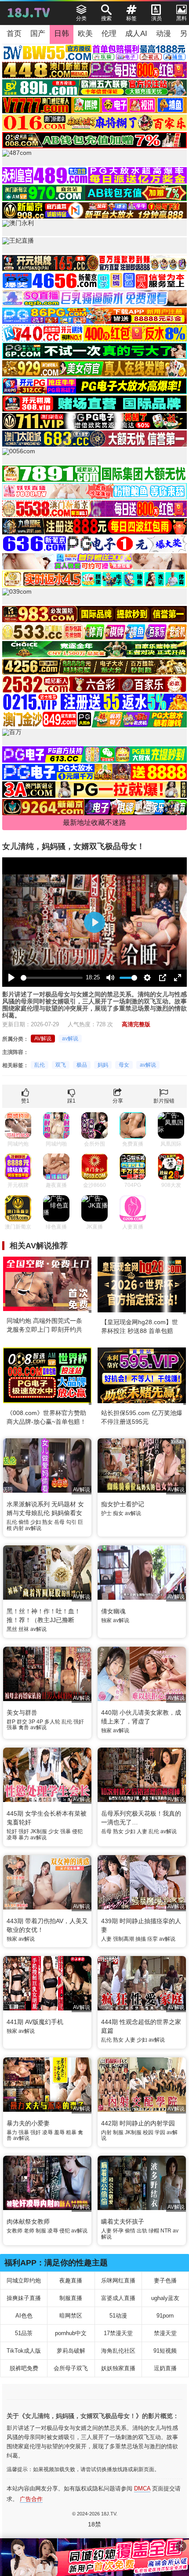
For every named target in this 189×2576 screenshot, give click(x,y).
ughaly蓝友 (165, 2298)
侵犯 (77, 1831)
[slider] (52, 978)
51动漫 (118, 2316)
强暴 (12, 1727)
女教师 (15, 2231)
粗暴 (71, 2132)
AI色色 (24, 2316)
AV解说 (43, 1039)
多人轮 (52, 1722)
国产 (38, 34)
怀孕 (118, 2231)
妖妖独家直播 (118, 2368)
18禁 (94, 2524)
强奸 (79, 1722)
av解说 (70, 1039)
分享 (118, 1101)
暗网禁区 (71, 2316)
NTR (166, 2231)
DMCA (142, 2488)
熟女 (47, 1522)
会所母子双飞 (71, 2368)
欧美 (85, 34)
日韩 (62, 34)
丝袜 (24, 1629)
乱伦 (40, 1065)
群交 (22, 1722)
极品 (82, 1065)
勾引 (71, 1522)
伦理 (109, 34)
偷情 (24, 1522)
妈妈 (103, 1065)
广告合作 (31, 2499)
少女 (54, 1831)
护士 (106, 1513)
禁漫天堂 (165, 2333)
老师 (29, 2231)
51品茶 (24, 2333)
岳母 (59, 1522)
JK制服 (39, 1831)
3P (32, 1722)
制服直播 (71, 2298)
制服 (118, 2132)
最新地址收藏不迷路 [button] (94, 822)
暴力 (24, 1838)
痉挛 (153, 1939)
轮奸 (12, 1831)
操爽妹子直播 (24, 2298)
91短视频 (165, 2351)
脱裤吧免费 (24, 2368)
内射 (18, 1528)
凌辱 (12, 1838)
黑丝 (12, 1629)
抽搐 (141, 1939)
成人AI (136, 34)
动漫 (164, 34)
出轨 (142, 2231)
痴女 (118, 1513)
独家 (106, 1620)
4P (40, 1722)
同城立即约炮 (24, 2280)
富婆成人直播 (118, 2298)
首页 (14, 34)
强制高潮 (124, 1939)
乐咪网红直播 (118, 2280)
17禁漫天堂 (118, 2333)
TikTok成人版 (24, 2351)
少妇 (36, 1522)
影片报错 (164, 1101)
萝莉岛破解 (71, 2351)
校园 (148, 2132)
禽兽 (24, 1727)
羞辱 (59, 2132)
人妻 (142, 1831)
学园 (160, 2132)
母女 (124, 1065)
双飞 (61, 1065)
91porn (165, 2316)
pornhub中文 (71, 2333)
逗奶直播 (165, 2368)
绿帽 (154, 2231)
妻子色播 (165, 2280)
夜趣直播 (71, 2280)
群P (11, 1722)
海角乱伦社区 (118, 2351)
